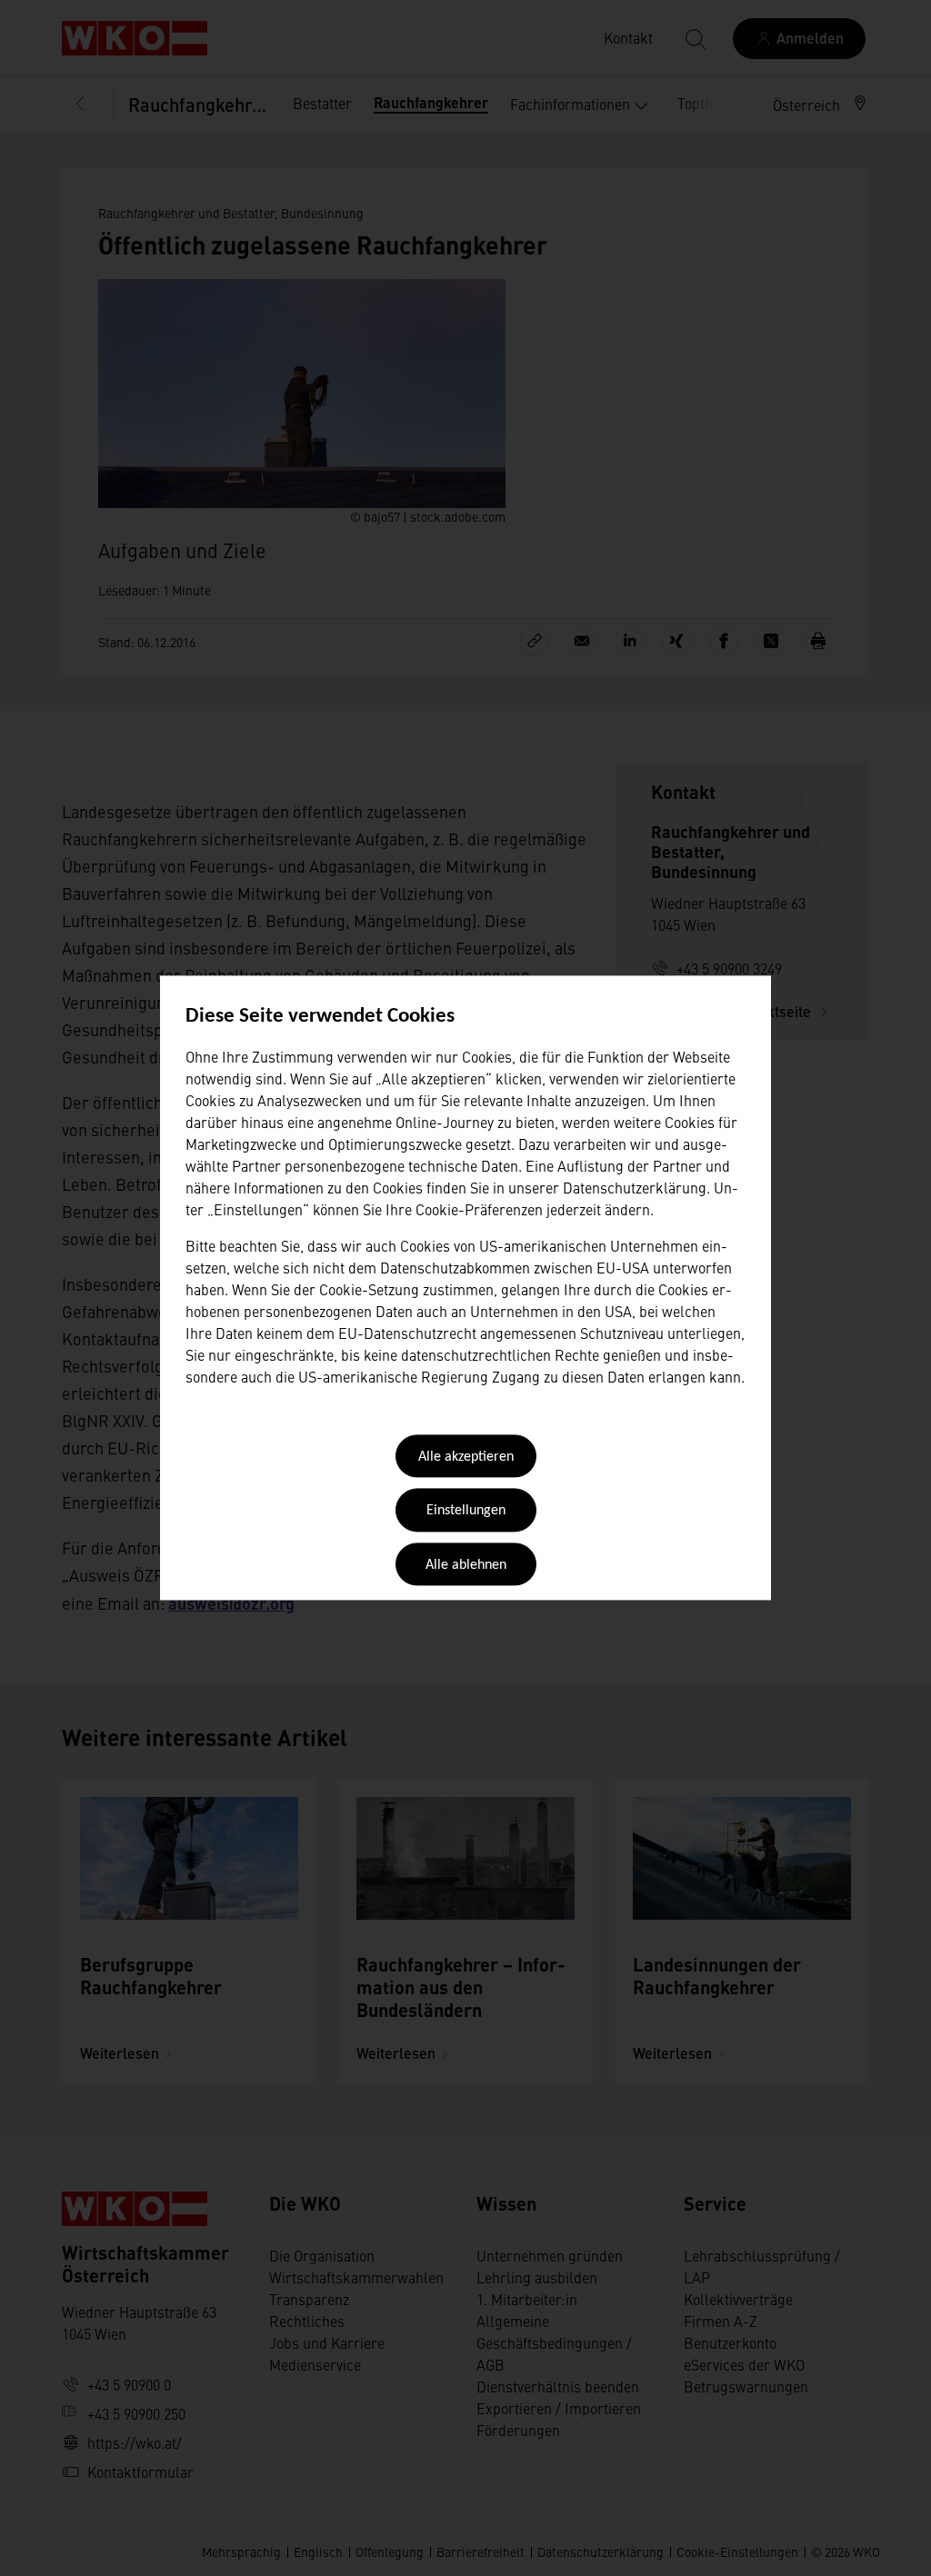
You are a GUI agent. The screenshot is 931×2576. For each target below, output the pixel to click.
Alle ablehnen (466, 1565)
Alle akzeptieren (466, 1457)
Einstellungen (466, 1512)
